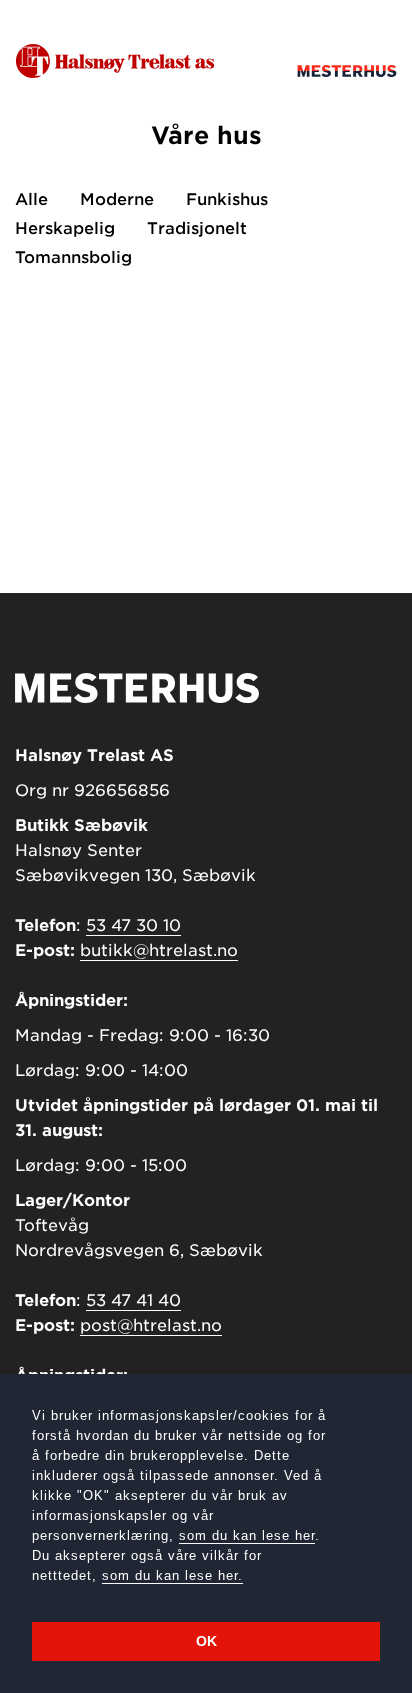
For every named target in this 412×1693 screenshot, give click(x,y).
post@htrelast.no (151, 1325)
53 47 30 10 (133, 925)
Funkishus (227, 199)
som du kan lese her (247, 1535)
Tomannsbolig (73, 257)
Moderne (117, 199)
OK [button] (206, 1641)
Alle (31, 199)
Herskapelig (65, 228)
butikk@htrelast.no (159, 950)
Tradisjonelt (197, 228)
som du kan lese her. (172, 1575)
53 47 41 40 (133, 1300)
